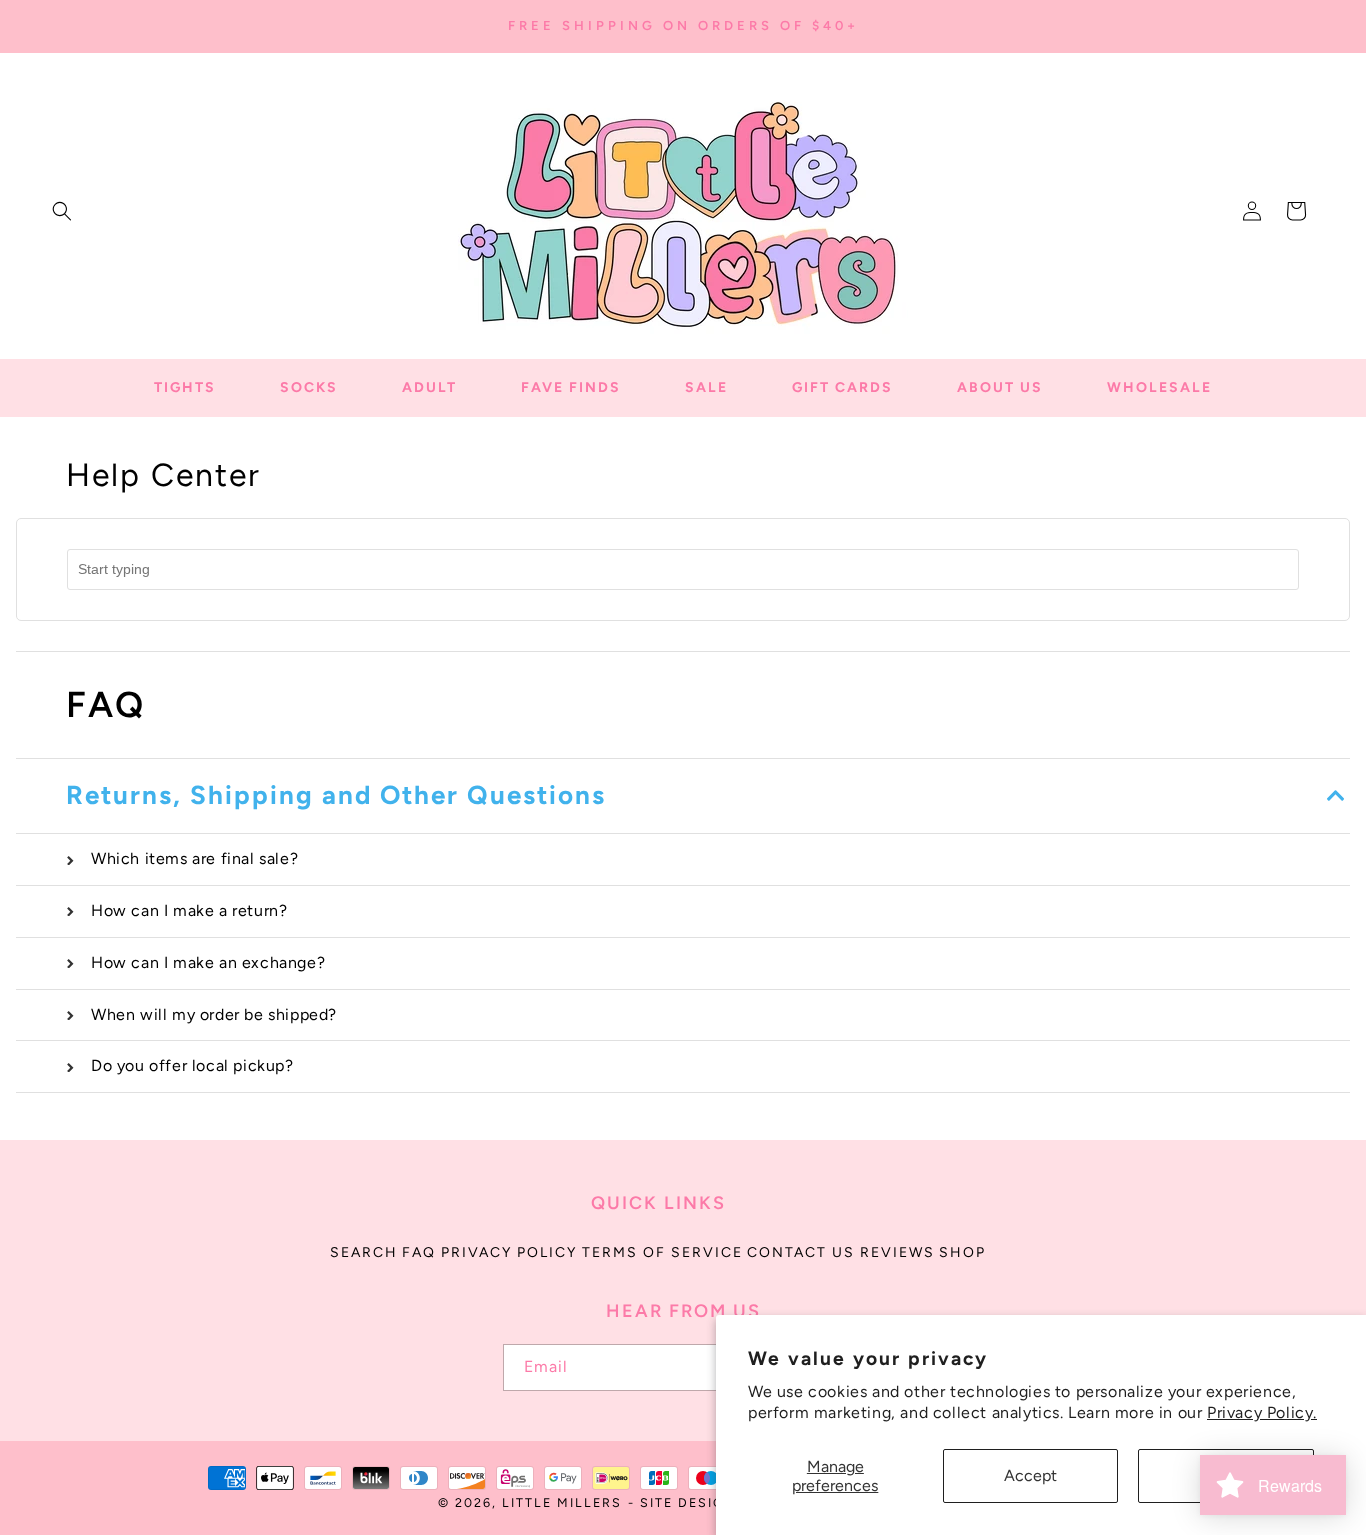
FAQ (419, 1252)
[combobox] (683, 569)
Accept (1030, 1475)
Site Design (688, 1502)
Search (364, 1252)
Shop (962, 1252)
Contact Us (801, 1252)
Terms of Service (662, 1252)
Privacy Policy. (1262, 1412)
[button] (62, 211)
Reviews (897, 1252)
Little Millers (562, 1502)
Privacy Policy (509, 1252)
